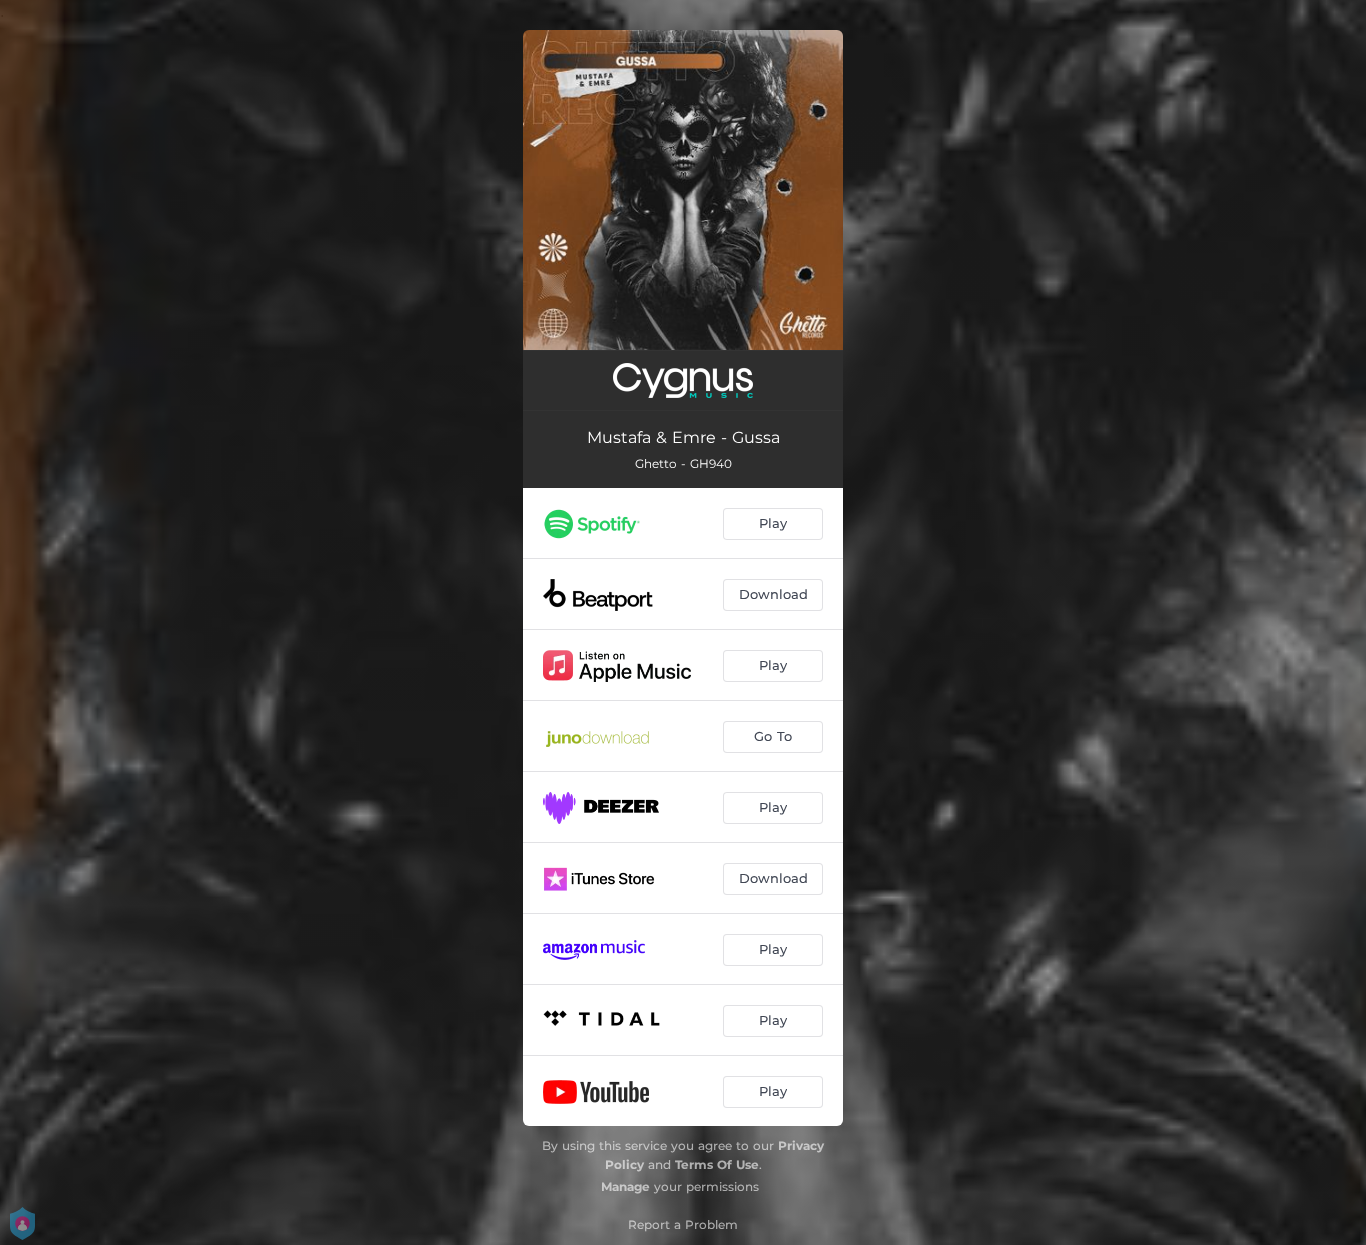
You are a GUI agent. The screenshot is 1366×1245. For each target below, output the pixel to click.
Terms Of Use (717, 1164)
